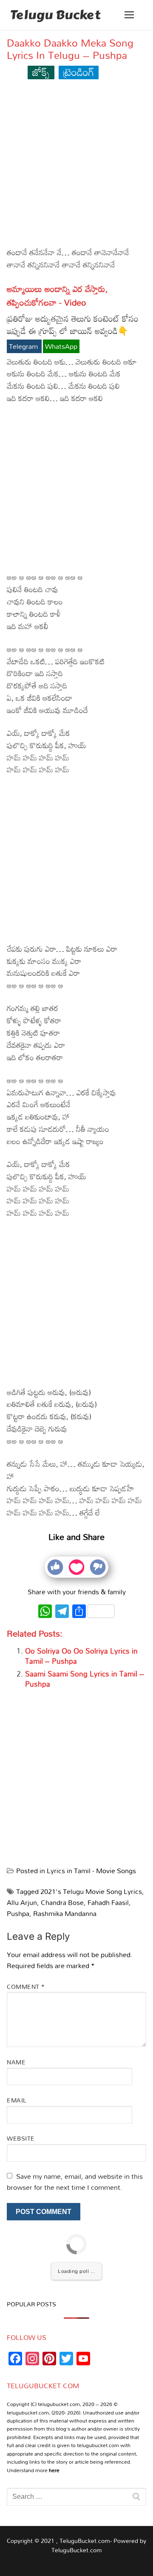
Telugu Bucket (55, 15)
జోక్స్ (41, 72)
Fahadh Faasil (108, 1902)
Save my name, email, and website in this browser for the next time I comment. (75, 2182)
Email (17, 2100)
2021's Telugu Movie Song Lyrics (91, 1891)
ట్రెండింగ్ (79, 72)
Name (16, 2062)
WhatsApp (61, 346)
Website (21, 2138)
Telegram (24, 346)
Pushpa (18, 1913)
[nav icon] (129, 15)
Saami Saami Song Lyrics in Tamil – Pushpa (85, 1679)
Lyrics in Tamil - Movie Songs (91, 1871)
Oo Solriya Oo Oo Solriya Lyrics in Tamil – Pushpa (81, 1656)
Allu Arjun (22, 1902)
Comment (26, 1987)
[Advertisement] (76, 167)
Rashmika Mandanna (65, 1913)
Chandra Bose (62, 1902)
